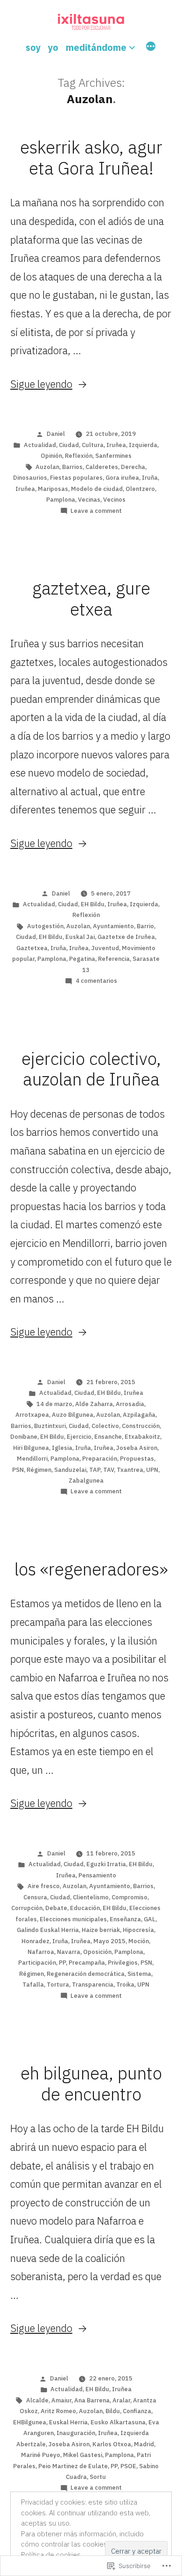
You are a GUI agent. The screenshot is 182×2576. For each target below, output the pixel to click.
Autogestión (45, 926)
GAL (150, 1919)
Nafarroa (41, 1952)
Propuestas (137, 1459)
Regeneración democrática (86, 1974)
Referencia (114, 959)
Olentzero (140, 489)
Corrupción (27, 1908)
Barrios (72, 467)
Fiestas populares (76, 478)
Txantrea (130, 1470)
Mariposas (53, 489)
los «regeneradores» (91, 1569)
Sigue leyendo (41, 384)
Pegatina (82, 959)
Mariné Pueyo (41, 2455)
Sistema (139, 1974)
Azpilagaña (139, 1415)
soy (33, 47)
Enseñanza (125, 1919)
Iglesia (62, 1448)
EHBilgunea (30, 2422)
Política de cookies (51, 2555)
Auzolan (47, 467)
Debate (56, 1908)
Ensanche (108, 1437)
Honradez (35, 1941)
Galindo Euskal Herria (48, 1930)
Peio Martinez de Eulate (73, 2466)
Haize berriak (101, 1930)
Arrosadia (130, 1404)
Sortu (98, 2477)
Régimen (39, 1470)
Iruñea (116, 445)
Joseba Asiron (137, 1448)
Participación (37, 1963)
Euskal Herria (68, 2422)
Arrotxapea (32, 1415)
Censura (35, 1897)
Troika (125, 1984)
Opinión (51, 456)
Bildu (113, 2411)
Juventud (105, 948)
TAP (95, 1470)
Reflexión (79, 456)
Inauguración (76, 2433)
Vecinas (89, 500)
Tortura (58, 1984)
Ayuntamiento (113, 926)
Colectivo (105, 1426)
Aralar (121, 2400)
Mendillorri (32, 1459)
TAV (108, 1470)
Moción (139, 1941)
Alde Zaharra (94, 1404)
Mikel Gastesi (83, 2455)
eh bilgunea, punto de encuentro (91, 2083)
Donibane (24, 1437)
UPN (152, 1470)
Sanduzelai (70, 1470)
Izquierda (143, 445)
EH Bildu (93, 904)
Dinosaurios (30, 478)
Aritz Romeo (58, 2411)
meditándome (96, 47)
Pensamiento (97, 1875)
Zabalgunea (86, 1480)
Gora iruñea (122, 478)
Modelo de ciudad (97, 489)
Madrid (144, 2444)
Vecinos (114, 500)
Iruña (150, 478)
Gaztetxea (32, 948)
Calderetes (102, 467)
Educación (85, 1908)
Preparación (100, 1459)
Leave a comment (96, 511)
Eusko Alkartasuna (118, 2422)
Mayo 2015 (109, 1941)
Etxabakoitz (142, 1437)
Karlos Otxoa (112, 2444)
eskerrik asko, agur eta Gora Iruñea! (91, 157)
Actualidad (40, 445)
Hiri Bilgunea (31, 1448)
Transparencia (93, 1984)
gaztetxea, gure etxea (91, 598)
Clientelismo (91, 1897)
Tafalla (33, 1984)
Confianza (137, 2411)
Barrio (145, 926)
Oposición (97, 1952)
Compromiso (129, 1897)
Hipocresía (138, 1930)
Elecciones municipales (73, 1919)
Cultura (93, 445)
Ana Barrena (92, 2400)
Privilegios (123, 1963)
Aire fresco (44, 1886)
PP (62, 1963)
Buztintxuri (50, 1426)
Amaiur (61, 2400)
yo (53, 47)
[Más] (151, 48)
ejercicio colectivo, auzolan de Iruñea (91, 1069)
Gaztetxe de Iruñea (126, 937)
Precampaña (87, 1963)
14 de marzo (54, 1404)
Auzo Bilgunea (73, 1415)
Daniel (56, 434)
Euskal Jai (80, 937)
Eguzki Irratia (106, 1864)
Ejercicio (79, 1437)
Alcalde (37, 2400)
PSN (18, 1470)
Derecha (133, 467)
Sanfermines (113, 456)
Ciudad (69, 445)
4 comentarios (96, 981)
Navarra (69, 1952)
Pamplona (61, 500)
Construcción (141, 1426)
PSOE (128, 2466)
